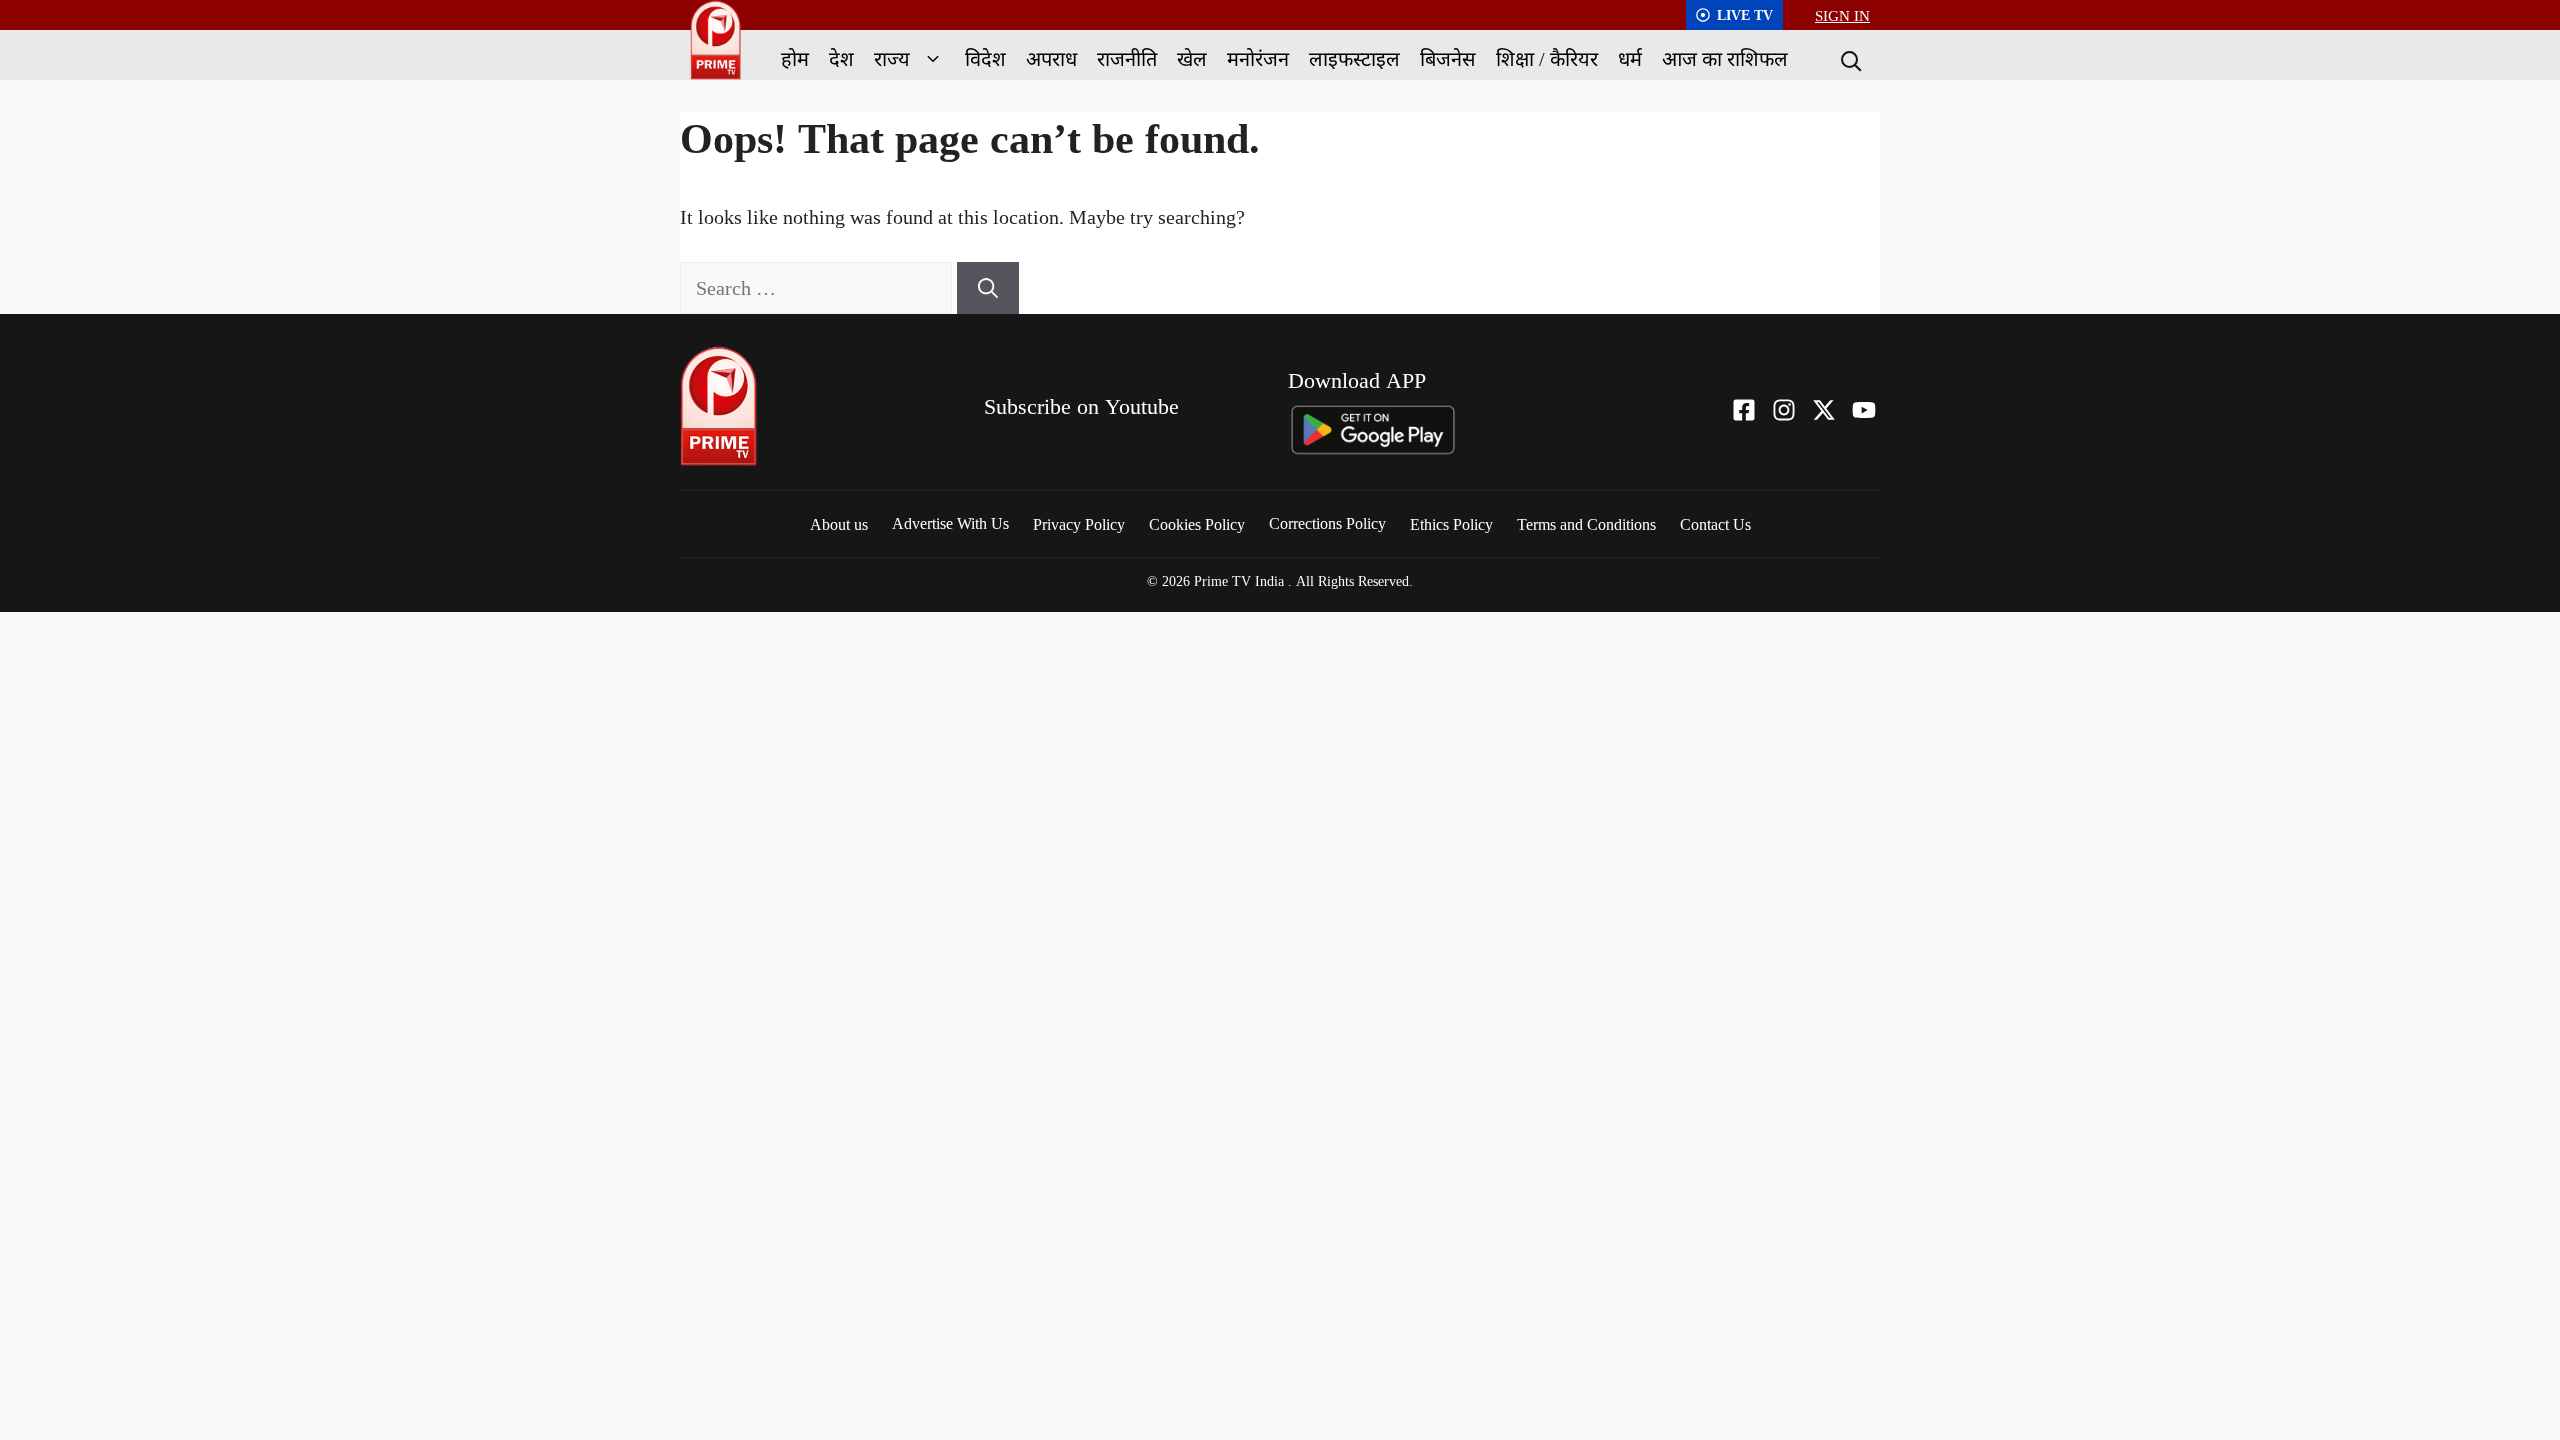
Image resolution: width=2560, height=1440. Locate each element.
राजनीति (1127, 58)
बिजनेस (1448, 58)
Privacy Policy (1079, 524)
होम (795, 58)
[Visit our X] (1824, 410)
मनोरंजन (1258, 58)
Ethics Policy (1451, 524)
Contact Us (1715, 524)
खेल (1192, 58)
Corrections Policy (1327, 523)
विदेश (985, 58)
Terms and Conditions (1586, 524)
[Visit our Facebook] (1744, 410)
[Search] (1849, 59)
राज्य (892, 58)
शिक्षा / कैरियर (1547, 58)
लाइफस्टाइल (1354, 58)
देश (841, 58)
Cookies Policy (1197, 524)
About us (839, 524)
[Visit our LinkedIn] (1864, 410)
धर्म (1630, 58)
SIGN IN (1842, 15)
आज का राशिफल (1725, 58)
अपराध (1051, 58)
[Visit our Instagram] (1784, 410)
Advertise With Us (950, 523)
